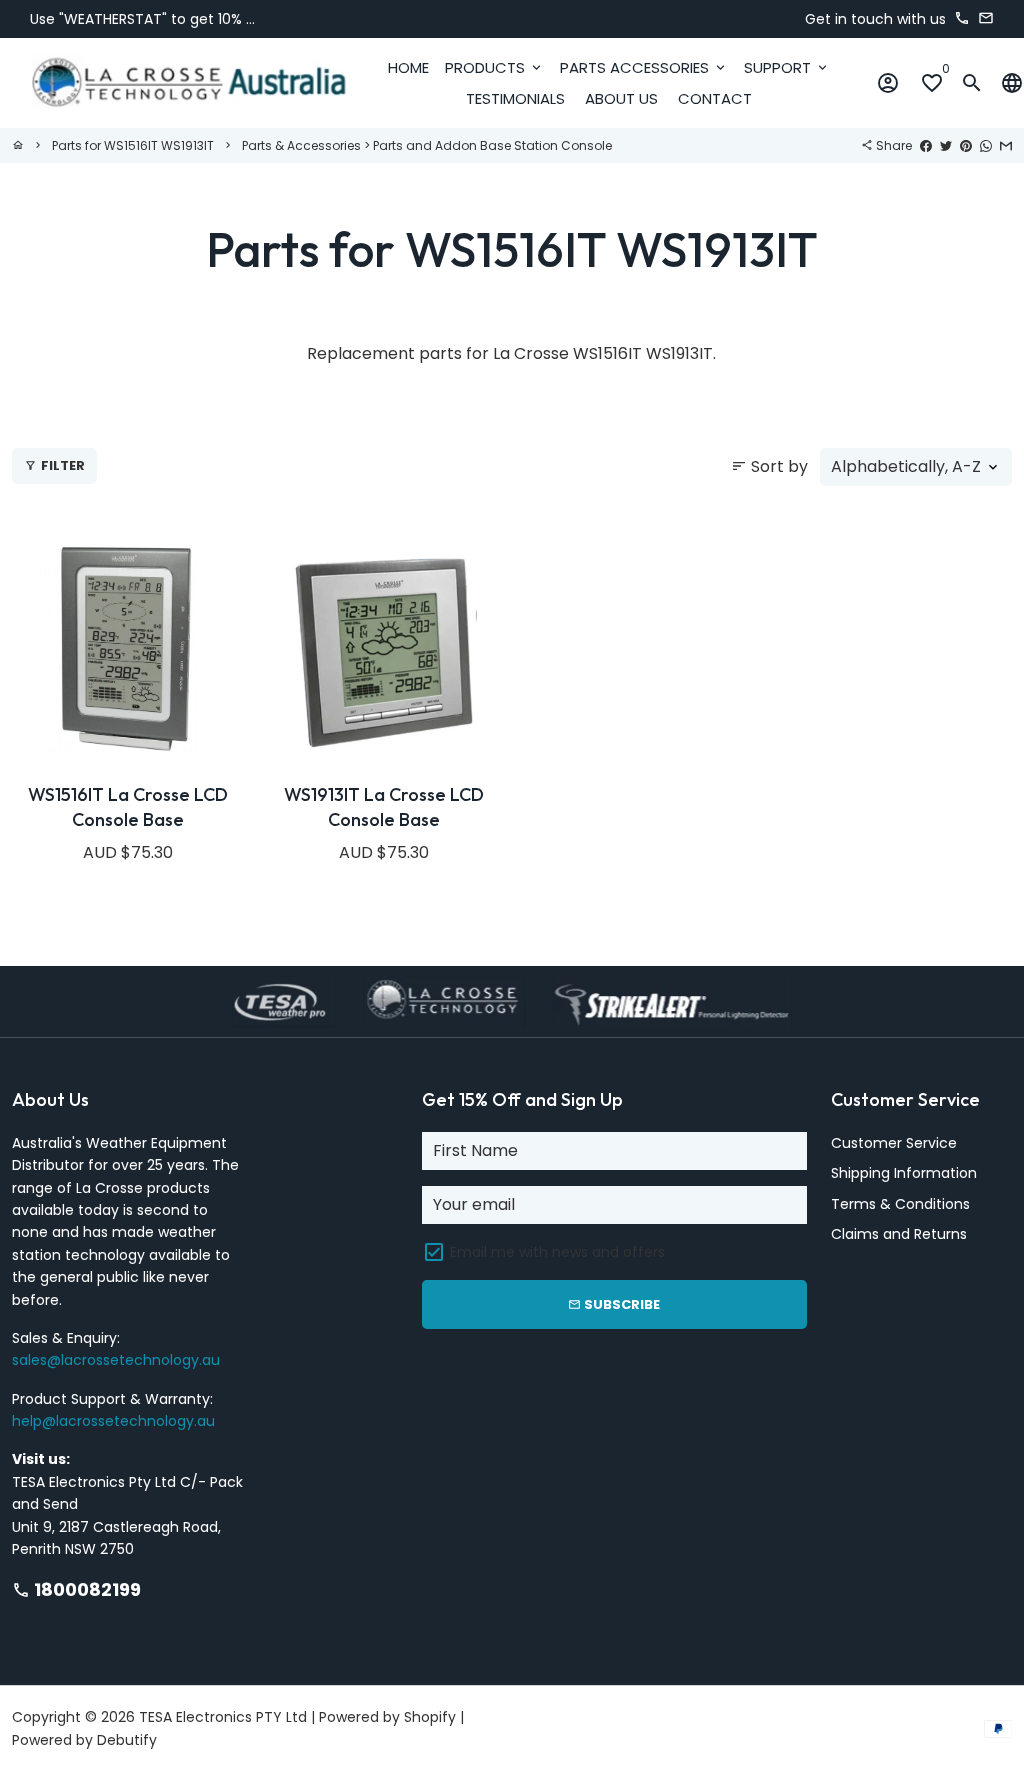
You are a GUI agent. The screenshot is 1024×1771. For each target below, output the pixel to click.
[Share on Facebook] (926, 145)
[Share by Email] (1006, 145)
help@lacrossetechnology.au (113, 1421)
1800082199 (76, 1589)
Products (494, 67)
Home (408, 67)
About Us (621, 98)
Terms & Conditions (900, 1204)
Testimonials (515, 98)
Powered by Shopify (387, 1717)
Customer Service (894, 1143)
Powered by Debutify (84, 1740)
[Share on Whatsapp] (986, 145)
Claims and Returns (899, 1234)
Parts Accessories (644, 67)
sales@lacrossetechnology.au (116, 1360)
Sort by (769, 466)
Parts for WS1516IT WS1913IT (133, 145)
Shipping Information (904, 1173)
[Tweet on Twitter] (946, 145)
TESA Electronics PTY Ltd (223, 1717)
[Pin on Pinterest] (966, 145)
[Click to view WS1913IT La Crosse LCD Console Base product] (384, 650)
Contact (715, 98)
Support (787, 67)
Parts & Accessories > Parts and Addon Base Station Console (427, 145)
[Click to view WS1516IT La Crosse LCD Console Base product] (128, 650)
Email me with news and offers (557, 1252)
